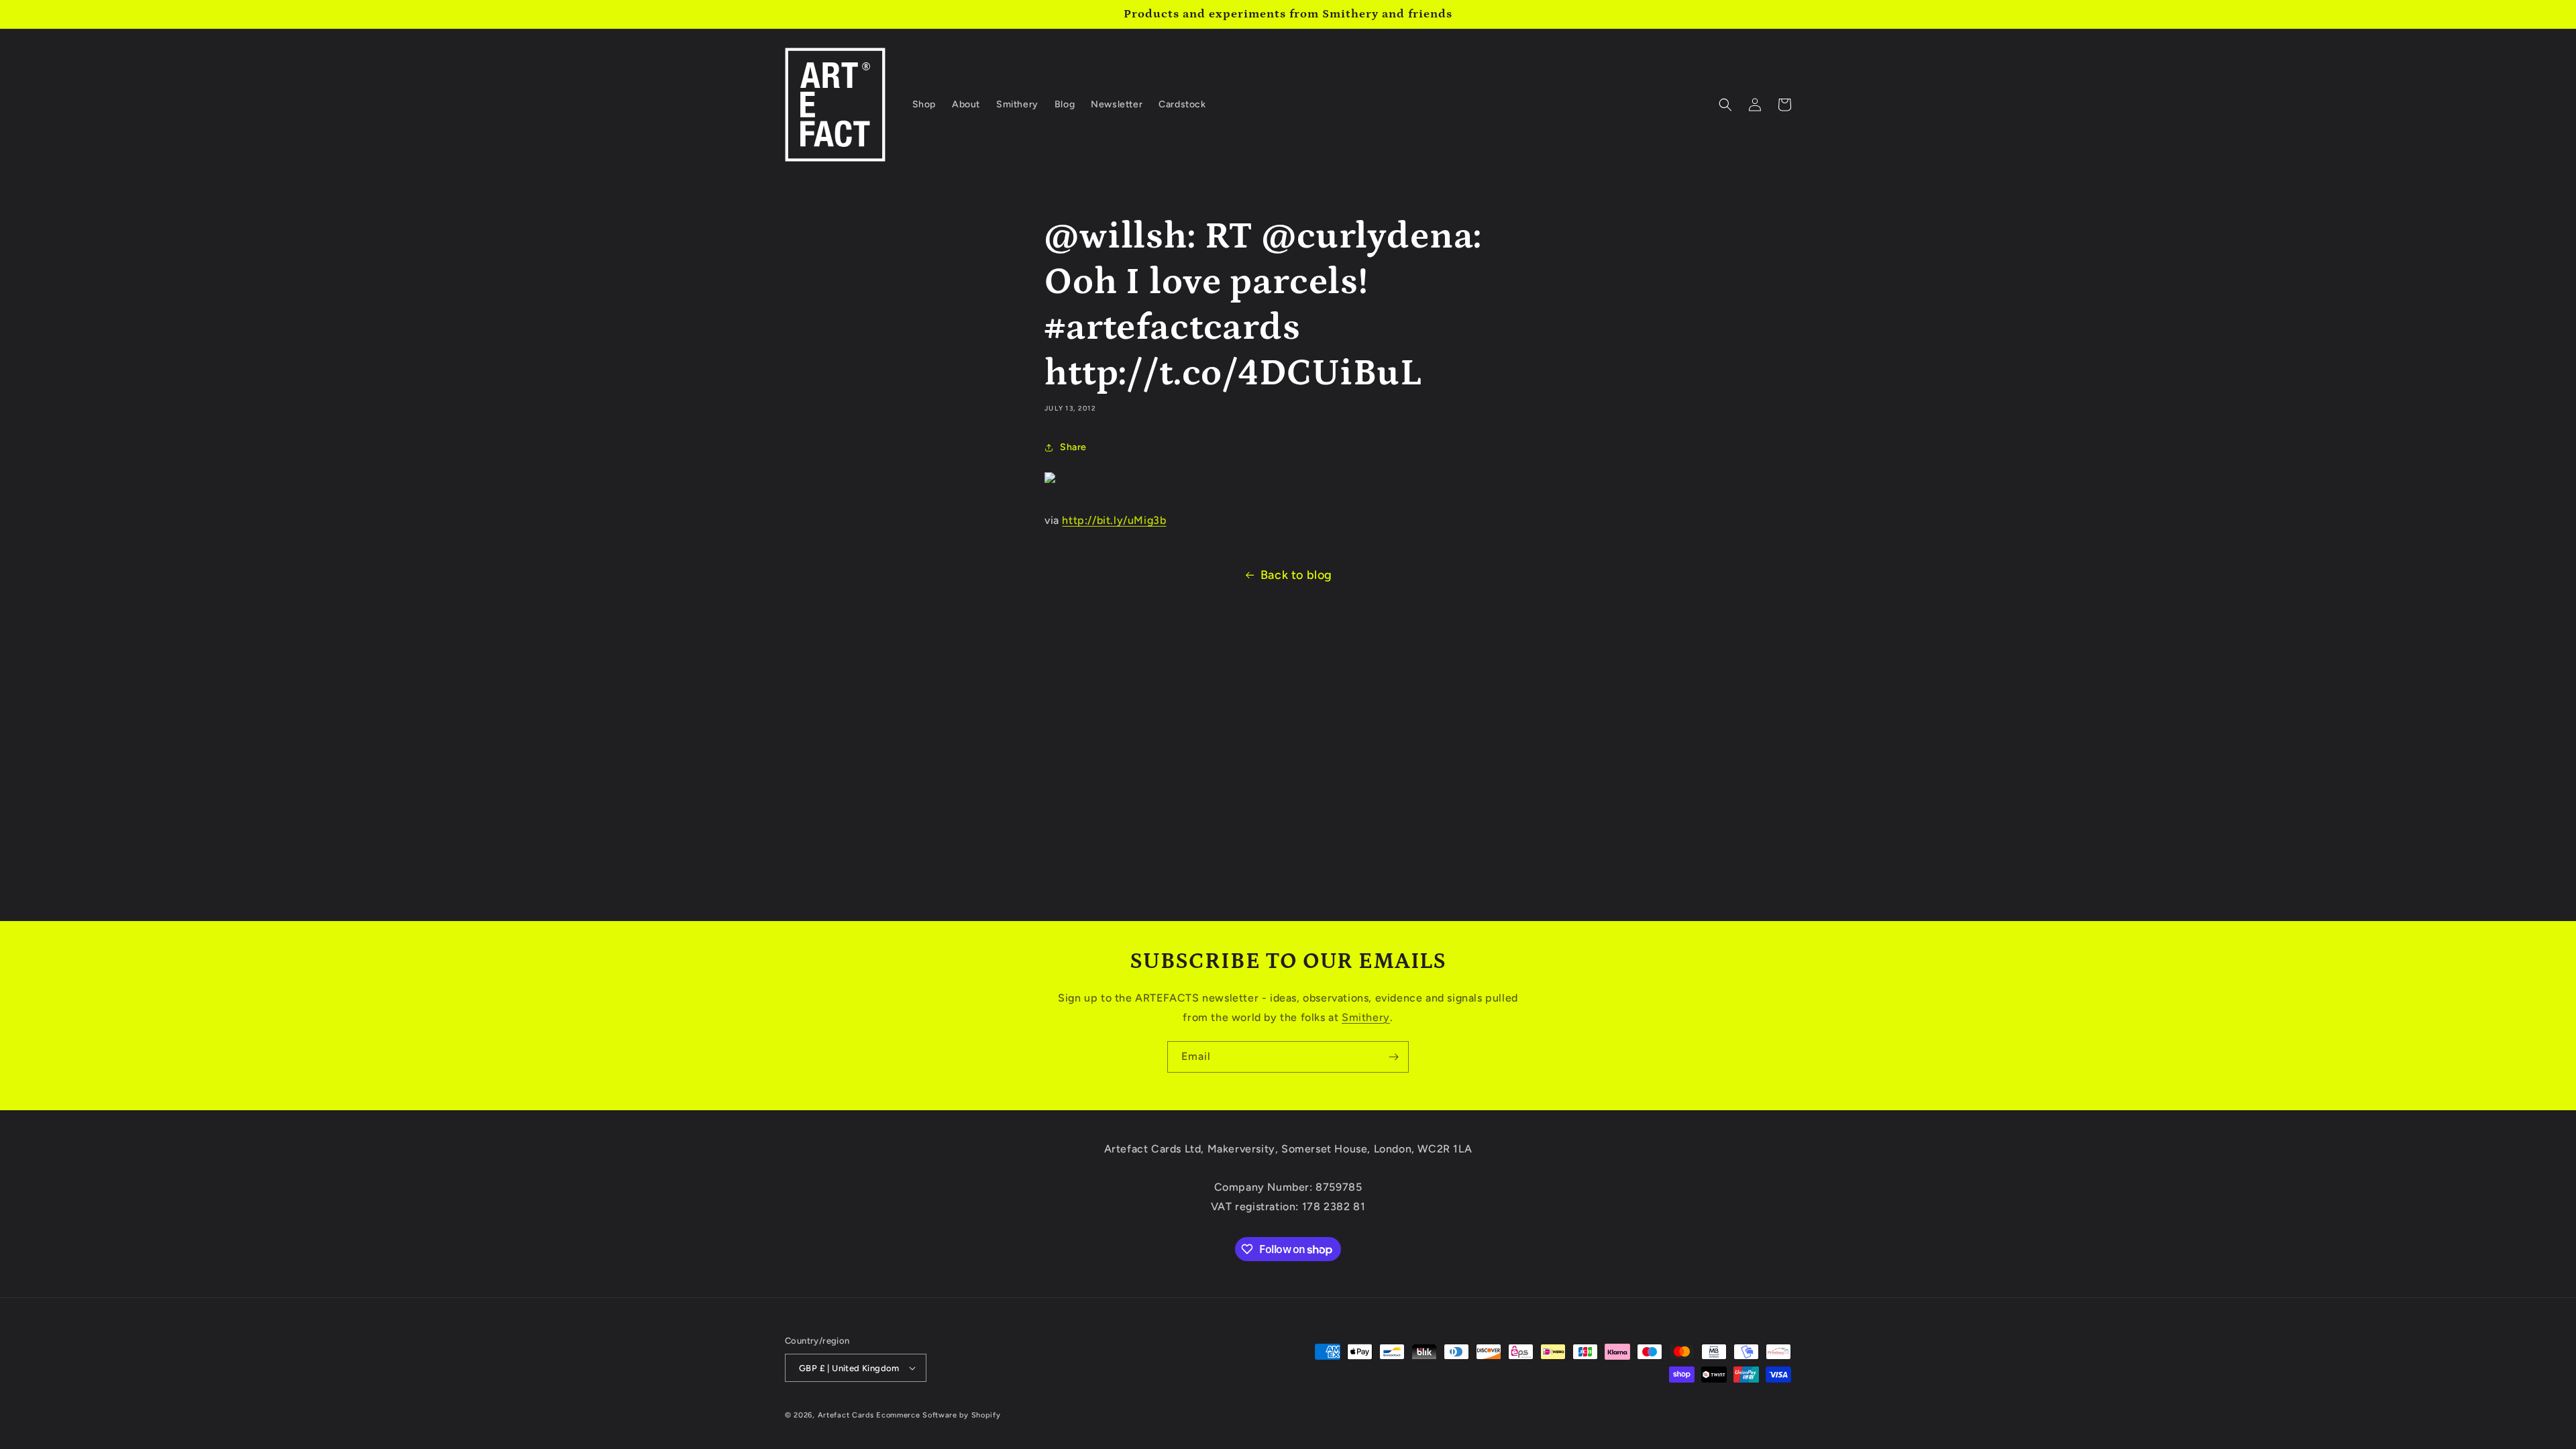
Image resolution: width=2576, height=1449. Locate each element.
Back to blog (1296, 575)
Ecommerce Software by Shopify (938, 1415)
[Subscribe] (1393, 1057)
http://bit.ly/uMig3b (1114, 520)
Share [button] (1073, 447)
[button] (1725, 105)
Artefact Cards (846, 1415)
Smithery (1366, 1017)
